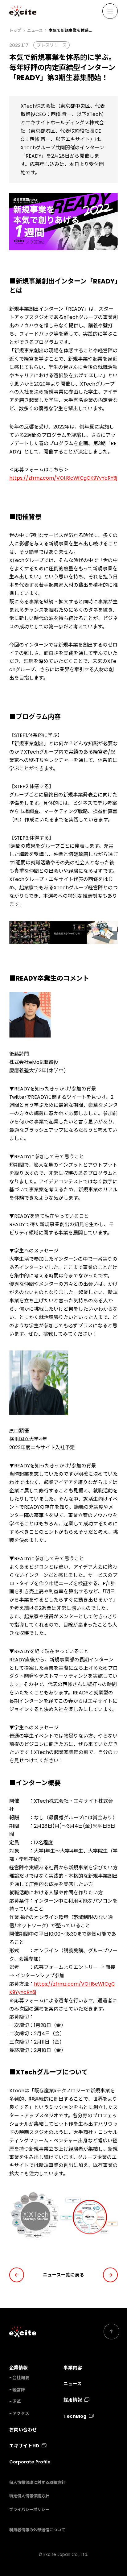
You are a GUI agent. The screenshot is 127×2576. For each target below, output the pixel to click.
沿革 (17, 2402)
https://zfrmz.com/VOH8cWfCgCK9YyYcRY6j (63, 478)
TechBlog (75, 2416)
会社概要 (21, 2378)
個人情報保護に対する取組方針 (37, 2482)
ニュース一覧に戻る (63, 2275)
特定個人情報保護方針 (29, 2496)
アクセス (21, 2414)
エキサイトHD (24, 2446)
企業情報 (18, 2368)
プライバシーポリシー (29, 2510)
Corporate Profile (30, 2462)
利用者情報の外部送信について (37, 2530)
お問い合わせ (23, 2430)
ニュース (35, 30)
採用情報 (73, 2400)
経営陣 (19, 2390)
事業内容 (73, 2368)
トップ (15, 30)
